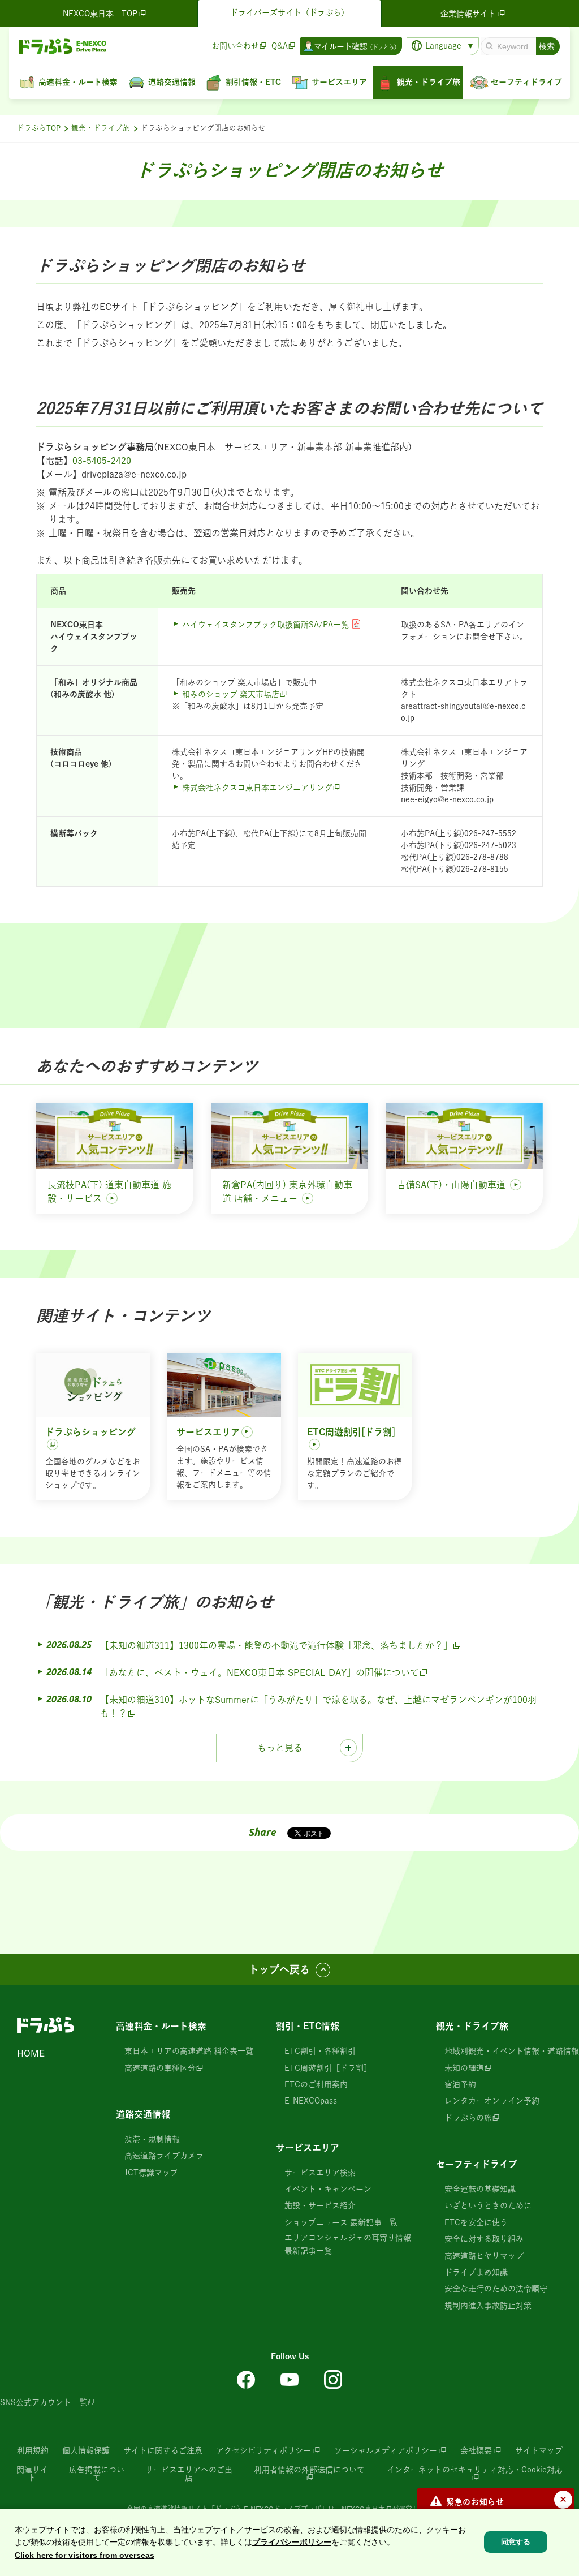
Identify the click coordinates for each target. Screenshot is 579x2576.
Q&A (280, 46)
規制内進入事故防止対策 (488, 2306)
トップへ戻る (279, 1969)
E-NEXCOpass (311, 2101)
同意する (516, 2542)
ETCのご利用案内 (316, 2084)
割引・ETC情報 (308, 2026)
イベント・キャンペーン (328, 2189)
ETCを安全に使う (476, 2222)
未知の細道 (464, 2068)
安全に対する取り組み (484, 2239)
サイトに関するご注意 (163, 2450)
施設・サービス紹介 (320, 2205)
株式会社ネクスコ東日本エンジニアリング (257, 788)
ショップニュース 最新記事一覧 (341, 2222)
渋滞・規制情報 (152, 2139)
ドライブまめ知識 (476, 2272)
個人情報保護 (86, 2450)
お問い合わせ (235, 46)
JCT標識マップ (151, 2173)
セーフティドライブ (477, 2164)
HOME (31, 2053)
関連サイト (32, 2474)
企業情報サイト (468, 14)
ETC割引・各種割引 (320, 2051)
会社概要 (476, 2450)
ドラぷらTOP (39, 128)
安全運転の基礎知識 (480, 2189)
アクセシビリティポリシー (263, 2450)
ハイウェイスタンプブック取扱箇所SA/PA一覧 (265, 625)
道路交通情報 (143, 2114)
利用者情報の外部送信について (309, 2470)
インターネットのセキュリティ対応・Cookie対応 (475, 2470)
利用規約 (33, 2450)
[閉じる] (563, 2500)
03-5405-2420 (102, 461)
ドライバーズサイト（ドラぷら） (289, 12)
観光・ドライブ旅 (101, 128)
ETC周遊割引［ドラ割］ (328, 2068)
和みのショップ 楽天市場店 (231, 694)
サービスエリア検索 (320, 2173)
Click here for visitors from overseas (85, 2555)
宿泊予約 (460, 2084)
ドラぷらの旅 (468, 2118)
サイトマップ (539, 2450)
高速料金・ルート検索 (161, 2026)
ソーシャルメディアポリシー (386, 2450)
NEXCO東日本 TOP (100, 14)
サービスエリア (308, 2148)
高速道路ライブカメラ (164, 2156)
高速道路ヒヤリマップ (484, 2256)
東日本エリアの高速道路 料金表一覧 (189, 2051)
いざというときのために (488, 2205)
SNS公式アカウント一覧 (44, 2402)
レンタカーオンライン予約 (492, 2101)
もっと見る (280, 1748)
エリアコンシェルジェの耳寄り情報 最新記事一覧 (348, 2244)
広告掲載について (97, 2474)
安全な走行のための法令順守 (496, 2289)
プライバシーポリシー (292, 2542)
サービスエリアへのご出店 (189, 2474)
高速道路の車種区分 (160, 2068)
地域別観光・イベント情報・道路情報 (512, 2051)
